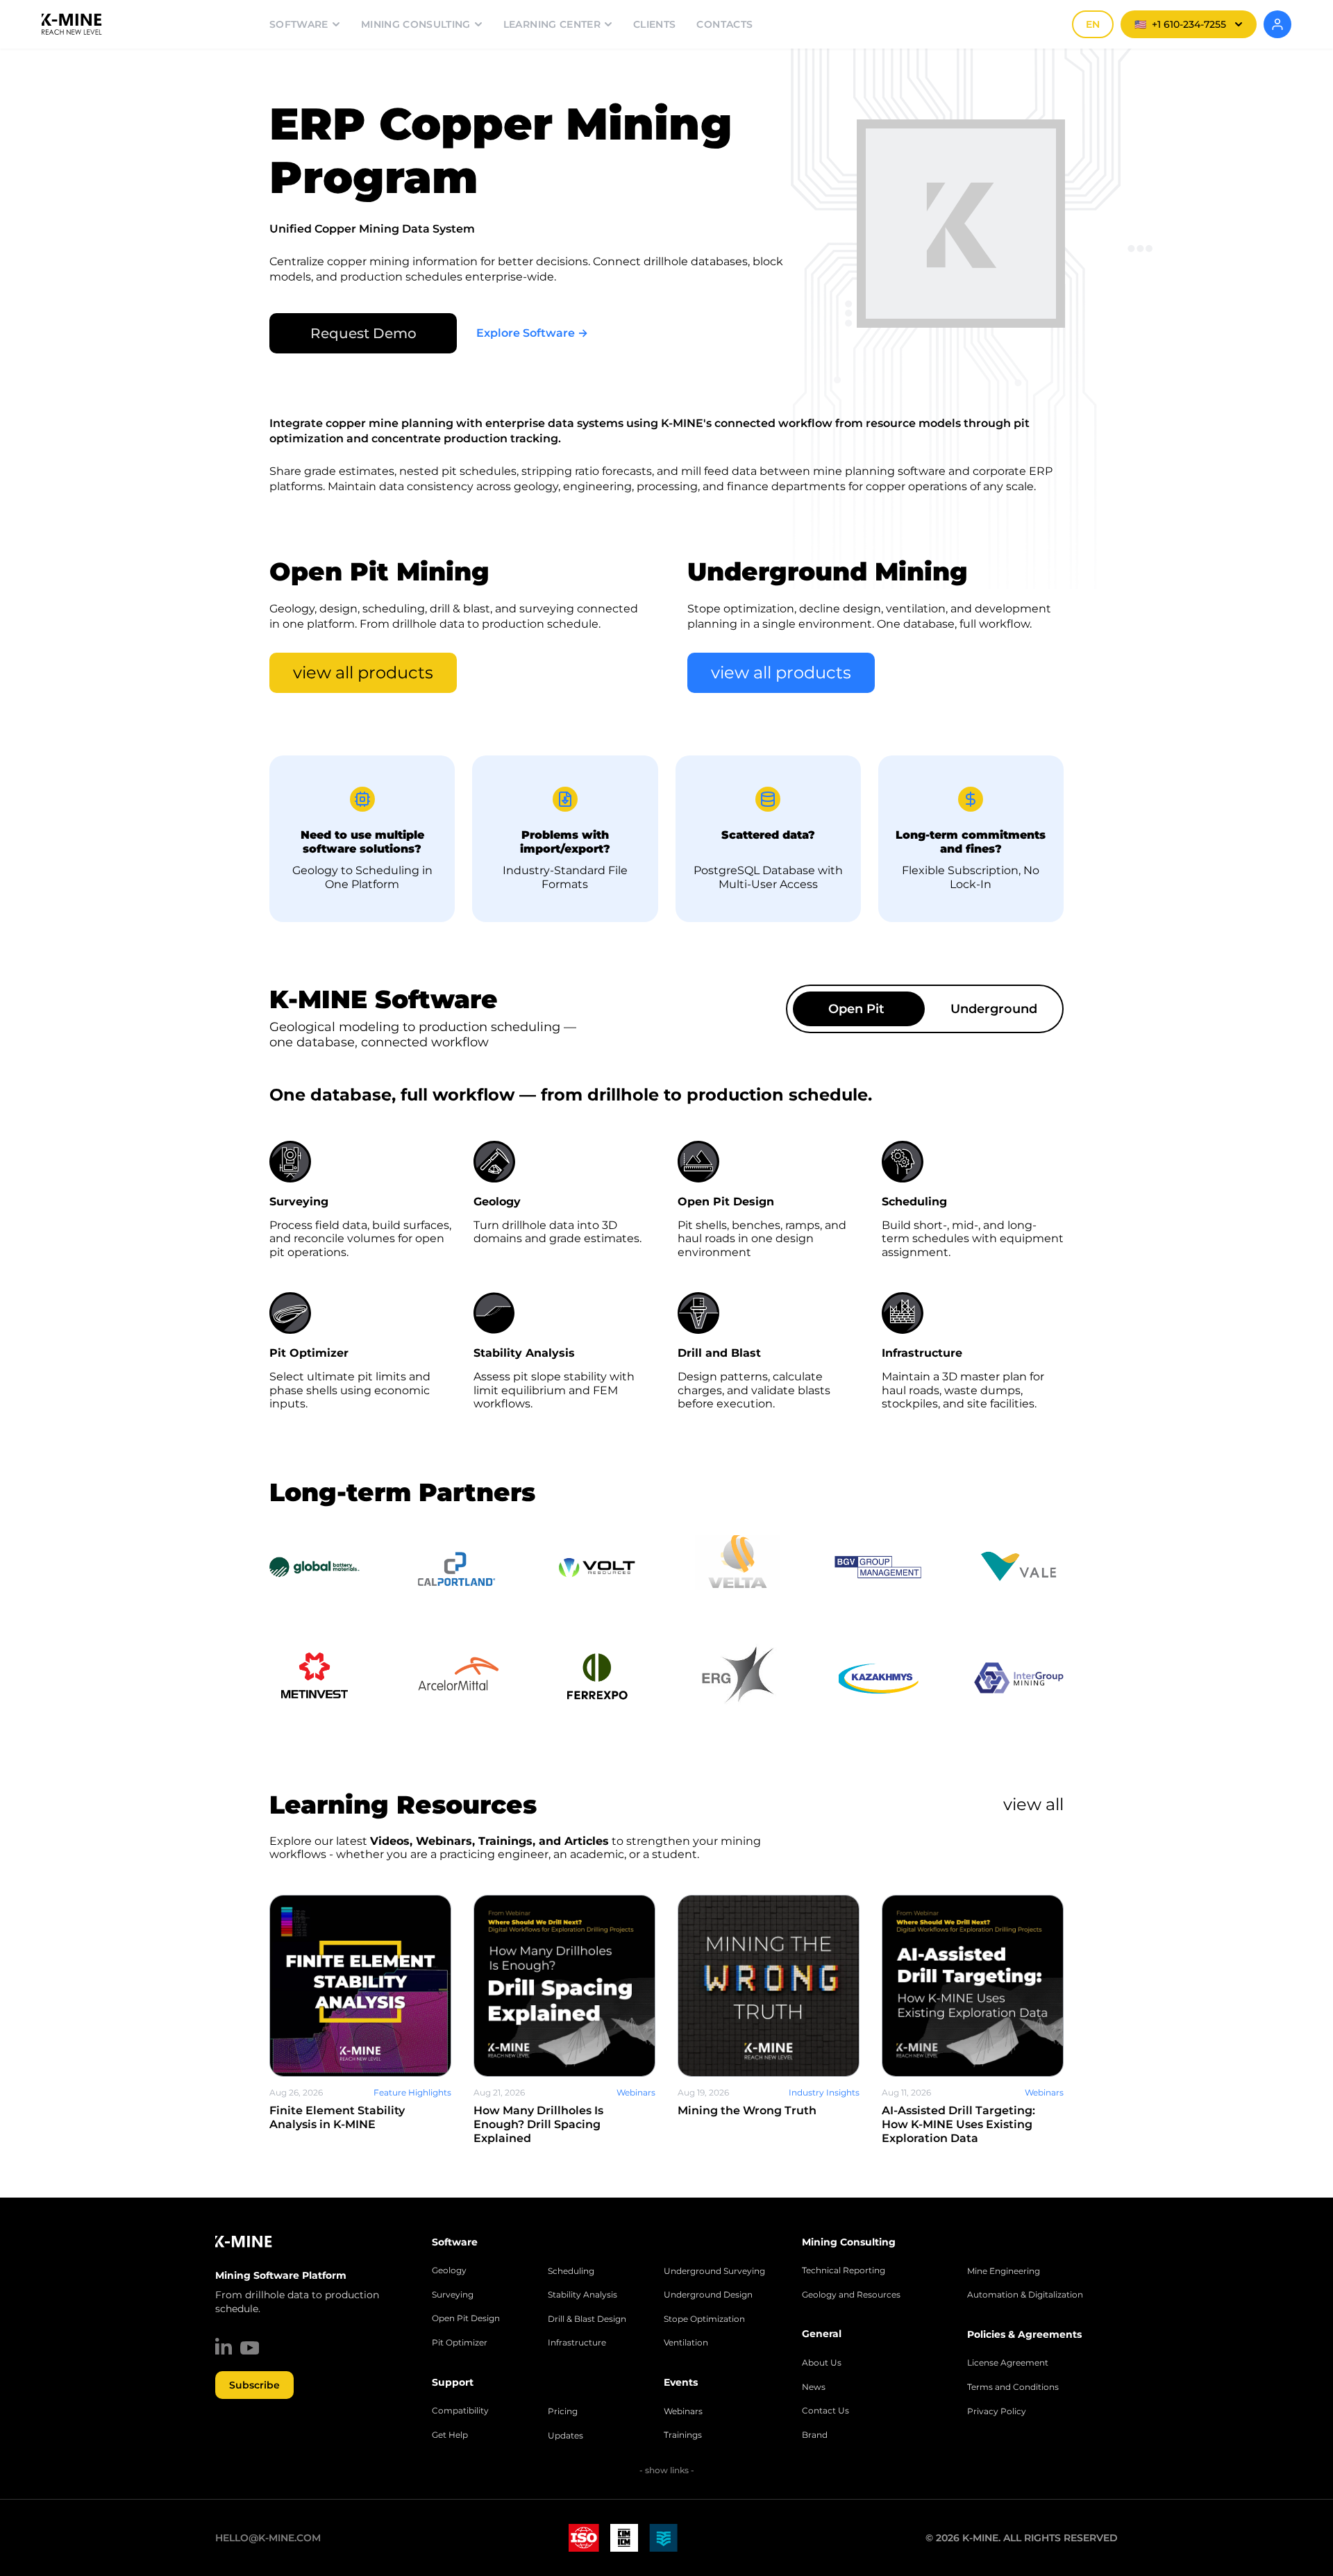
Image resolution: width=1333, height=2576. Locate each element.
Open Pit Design (466, 2318)
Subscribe (254, 2385)
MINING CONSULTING (416, 24)
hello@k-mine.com (268, 2538)
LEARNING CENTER (552, 24)
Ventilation (686, 2343)
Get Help (450, 2435)
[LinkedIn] (224, 2346)
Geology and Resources (851, 2295)
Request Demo (363, 333)
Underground (994, 1009)
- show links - (667, 2470)
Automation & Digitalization (1025, 2295)
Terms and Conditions (1013, 2387)
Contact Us (825, 2411)
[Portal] (1277, 24)
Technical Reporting (844, 2270)
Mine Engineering (1004, 2271)
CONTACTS (724, 24)
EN (1093, 24)
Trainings (683, 2435)
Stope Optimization (704, 2319)
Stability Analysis (582, 2295)
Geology (449, 2270)
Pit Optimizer (460, 2343)
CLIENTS (654, 24)
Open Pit (856, 1009)
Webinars (683, 2411)
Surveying (453, 2295)
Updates (565, 2436)
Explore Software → (532, 333)
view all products (363, 672)
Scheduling (571, 2271)
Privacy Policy (997, 2411)
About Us (822, 2363)
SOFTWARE (299, 24)
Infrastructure (577, 2343)
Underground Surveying (714, 2271)
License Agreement (1008, 2363)
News (814, 2387)
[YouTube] (250, 2348)
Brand (815, 2435)
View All (1033, 1804)
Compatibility (460, 2411)
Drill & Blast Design (587, 2319)
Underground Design (708, 2295)
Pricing (563, 2411)
